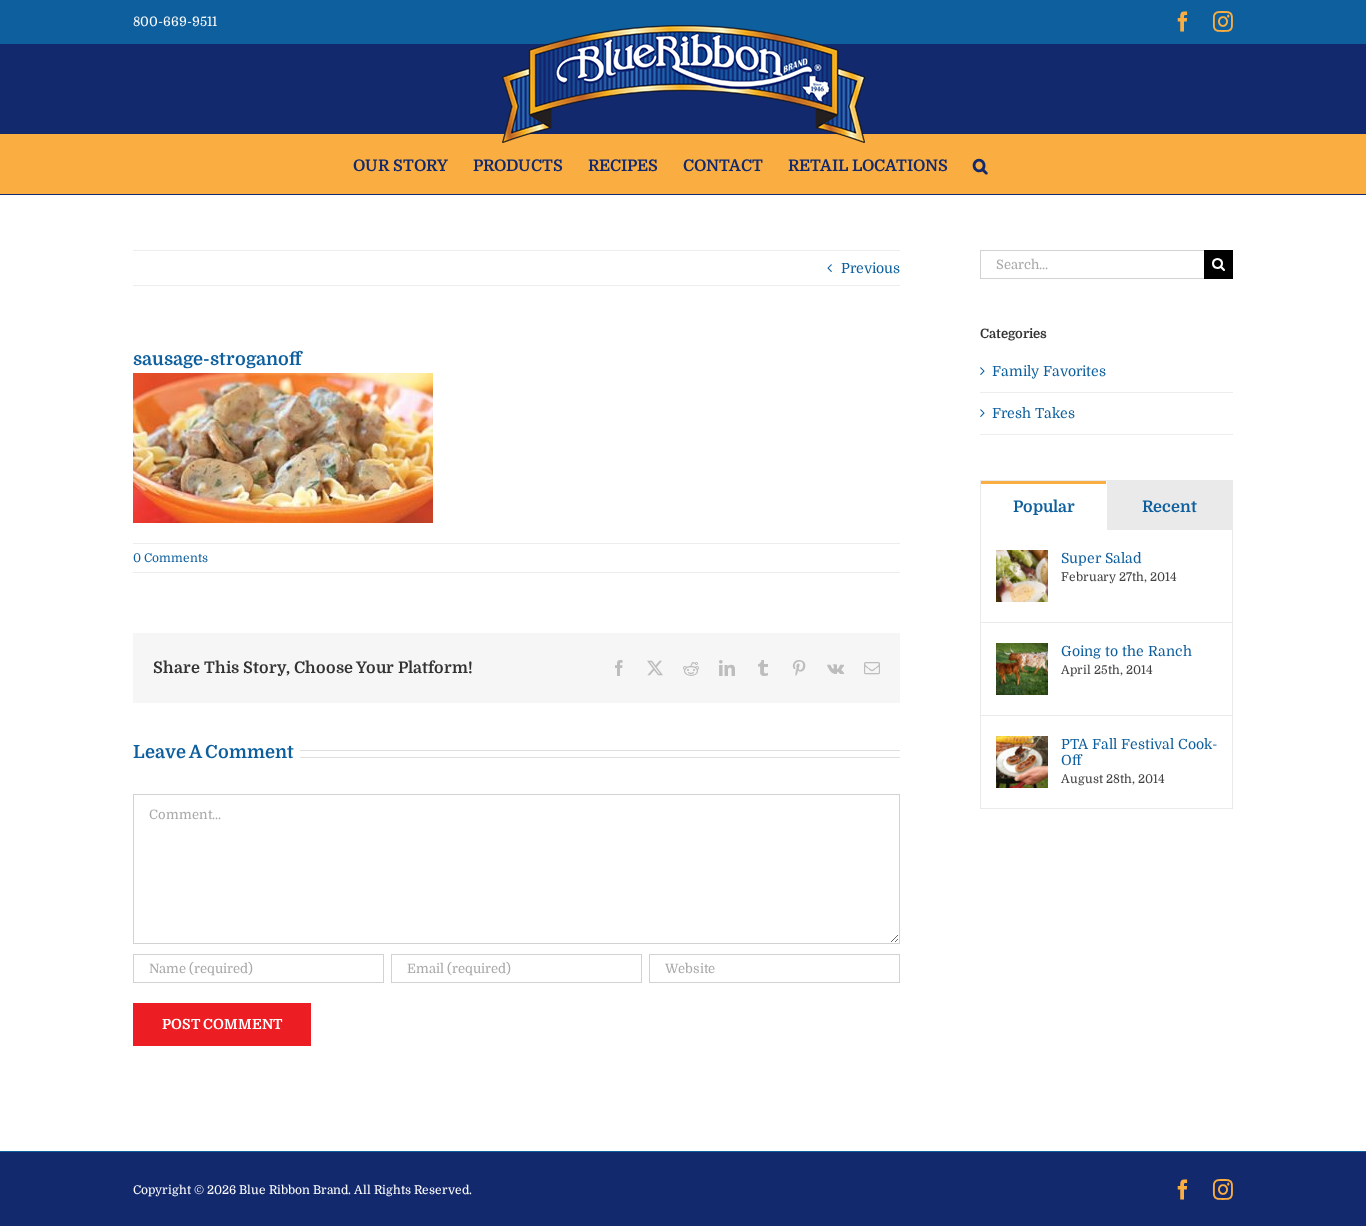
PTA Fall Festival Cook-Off (1139, 752)
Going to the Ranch (1126, 651)
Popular (1044, 507)
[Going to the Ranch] (1022, 653)
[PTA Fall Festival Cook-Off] (1022, 746)
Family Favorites (1049, 371)
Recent (1169, 507)
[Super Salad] (1022, 560)
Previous (870, 268)
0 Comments (170, 558)
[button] (980, 164)
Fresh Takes (1033, 413)
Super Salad (1101, 558)
